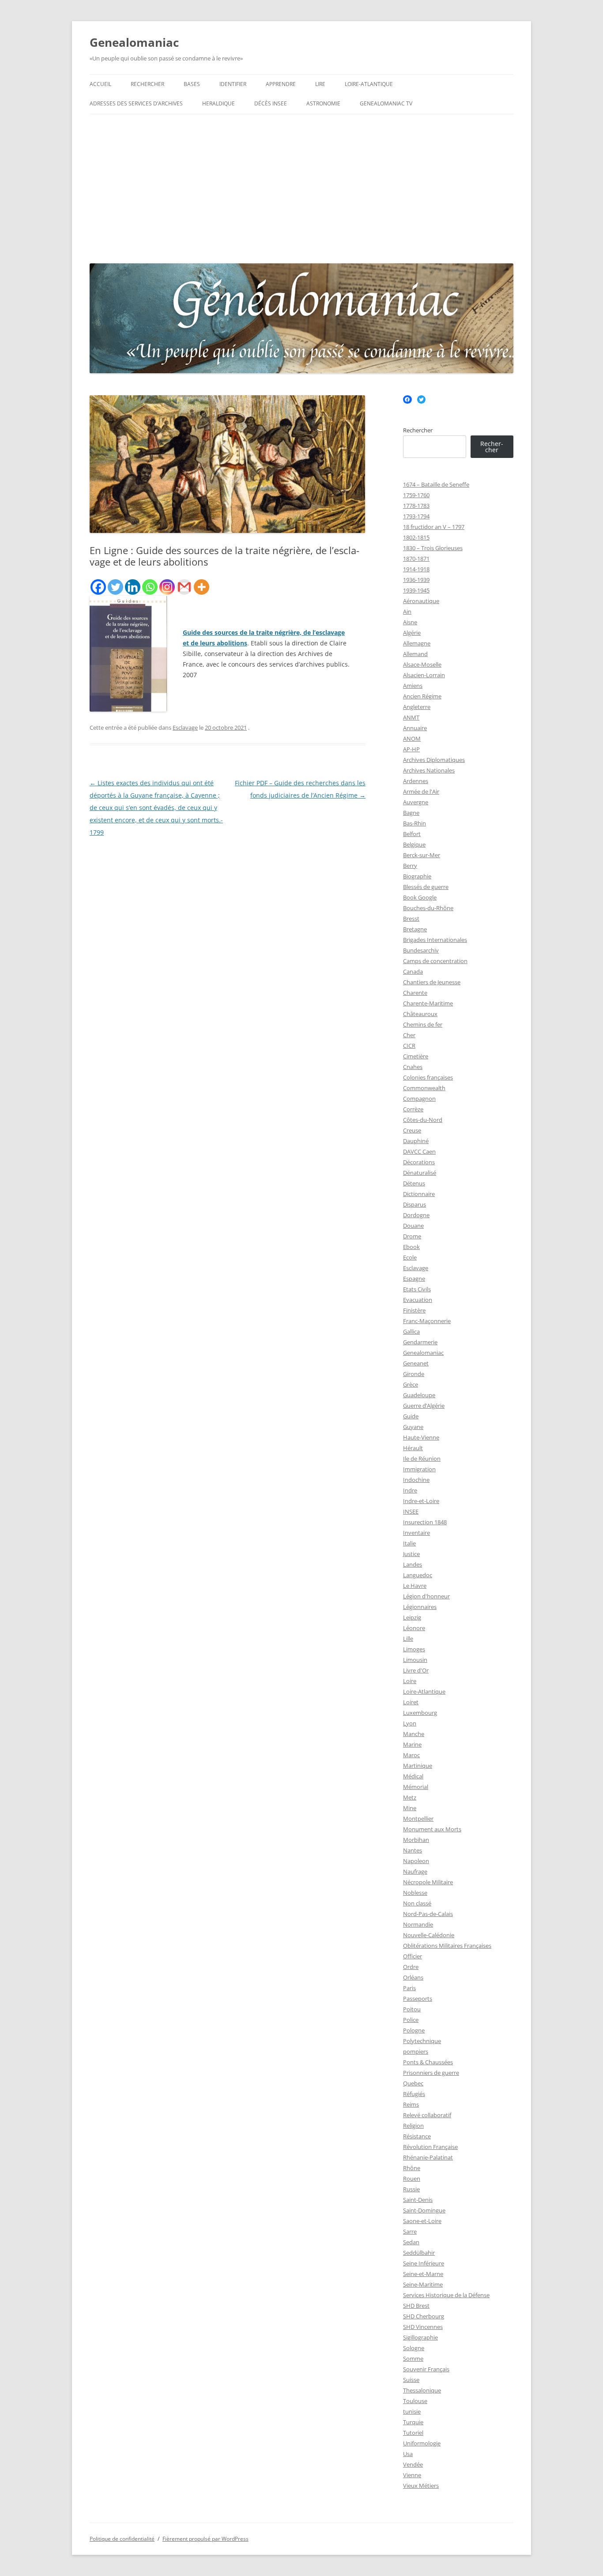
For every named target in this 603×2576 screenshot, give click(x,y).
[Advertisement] (301, 187)
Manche (414, 1734)
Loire (410, 1681)
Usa (408, 2454)
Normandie (418, 1924)
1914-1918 (416, 569)
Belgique (414, 844)
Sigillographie (420, 2337)
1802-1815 (416, 537)
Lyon (410, 1723)
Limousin (415, 1660)
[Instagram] (167, 587)
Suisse (411, 2380)
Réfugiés (414, 2094)
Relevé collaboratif (427, 2115)
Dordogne (416, 1215)
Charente (415, 993)
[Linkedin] (133, 587)
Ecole (410, 1257)
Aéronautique (421, 601)
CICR (409, 1046)
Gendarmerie (420, 1342)
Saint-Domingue (424, 2210)
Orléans (413, 1977)
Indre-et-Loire (421, 1501)
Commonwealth (424, 1088)
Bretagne (415, 929)
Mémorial (416, 1787)
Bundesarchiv (421, 950)
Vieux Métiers (421, 2486)
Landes (413, 1564)
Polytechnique (422, 2041)
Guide (411, 1416)
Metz (410, 1797)
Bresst (411, 919)
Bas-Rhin (415, 823)
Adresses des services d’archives (136, 103)
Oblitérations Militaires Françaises (447, 1946)
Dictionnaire (419, 1194)
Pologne (414, 2030)
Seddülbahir (419, 2253)
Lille (408, 1639)
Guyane (413, 1427)
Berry (410, 866)
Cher (409, 1035)
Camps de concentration (435, 961)
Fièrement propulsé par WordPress (205, 2539)
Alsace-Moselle (422, 664)
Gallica (411, 1331)
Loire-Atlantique (369, 84)
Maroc (411, 1755)
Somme (413, 2359)
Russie (411, 2189)
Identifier (233, 84)
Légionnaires (420, 1607)
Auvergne (416, 802)
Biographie (417, 876)
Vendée (413, 2464)
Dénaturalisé (420, 1173)
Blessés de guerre (426, 887)
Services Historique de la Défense (446, 2295)
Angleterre (417, 707)
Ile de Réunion (422, 1459)
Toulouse (415, 2401)
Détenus (414, 1183)
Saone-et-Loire (422, 2221)
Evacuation (418, 1300)
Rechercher (147, 84)
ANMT (411, 717)
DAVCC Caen (419, 1151)
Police (411, 2020)
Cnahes (413, 1067)
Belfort (412, 834)
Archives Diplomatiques (434, 760)
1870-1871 (416, 559)
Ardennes (416, 781)
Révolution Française (430, 2147)
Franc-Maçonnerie (427, 1321)
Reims (411, 2104)
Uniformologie (422, 2443)
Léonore (414, 1628)
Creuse (412, 1130)
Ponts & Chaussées (428, 2062)
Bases (192, 84)
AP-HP (411, 749)
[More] (202, 587)
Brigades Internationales (435, 940)
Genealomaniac (134, 42)
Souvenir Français (426, 2369)
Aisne (410, 622)
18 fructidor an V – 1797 (434, 527)
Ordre (411, 1967)
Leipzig (412, 1617)
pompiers (416, 2051)
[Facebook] (98, 587)
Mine (410, 1808)
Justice (411, 1554)
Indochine (416, 1480)
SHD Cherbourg (424, 2316)
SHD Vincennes (423, 2327)
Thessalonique (422, 2390)
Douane (413, 1226)
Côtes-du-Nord (423, 1120)
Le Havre (415, 1586)
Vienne (412, 2475)
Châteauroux (420, 1014)
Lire (320, 84)
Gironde (414, 1374)
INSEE (411, 1511)
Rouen (412, 2179)
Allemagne (417, 643)
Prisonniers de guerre (431, 2073)
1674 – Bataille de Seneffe (436, 484)
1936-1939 (416, 580)
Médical (413, 1776)
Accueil (100, 84)
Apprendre (281, 84)
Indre (410, 1490)
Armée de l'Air (421, 791)
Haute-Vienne (421, 1437)
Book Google (420, 897)
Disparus (415, 1204)
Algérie (412, 633)
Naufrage (415, 1871)
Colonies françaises (428, 1077)
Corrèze (413, 1109)
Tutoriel (413, 2433)
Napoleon (416, 1861)
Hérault (413, 1448)
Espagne (414, 1279)
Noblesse (415, 1893)
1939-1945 (416, 590)
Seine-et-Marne (423, 2274)
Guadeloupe (419, 1395)
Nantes (413, 1850)
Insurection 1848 (425, 1522)
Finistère (414, 1310)
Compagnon (419, 1099)
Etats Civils (417, 1289)
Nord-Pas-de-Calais (428, 1914)
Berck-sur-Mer (422, 855)
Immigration (419, 1469)
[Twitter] (115, 587)
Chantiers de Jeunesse (432, 982)
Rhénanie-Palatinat (428, 2157)
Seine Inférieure (424, 2263)
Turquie (413, 2422)
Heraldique (219, 103)
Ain (407, 611)
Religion (413, 2126)
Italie (409, 1543)
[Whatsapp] (150, 587)
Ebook (411, 1247)
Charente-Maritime (428, 1003)
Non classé (417, 1903)
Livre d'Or (416, 1670)
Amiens (413, 686)
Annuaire (415, 728)
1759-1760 (416, 495)
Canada (413, 971)
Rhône (412, 2168)
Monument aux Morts (432, 1829)
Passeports (418, 1999)
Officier (413, 1956)
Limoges (414, 1649)
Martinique (418, 1766)
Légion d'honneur (426, 1596)
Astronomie (323, 103)
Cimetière (416, 1056)
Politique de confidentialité (122, 2539)
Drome (412, 1236)
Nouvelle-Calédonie (429, 1935)
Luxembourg (420, 1713)
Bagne (411, 813)
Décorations (419, 1162)
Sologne (414, 2348)
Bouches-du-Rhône (428, 908)
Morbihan (416, 1840)
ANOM (412, 739)
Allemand (415, 654)
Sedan (411, 2242)
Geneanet (416, 1363)
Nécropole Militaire (428, 1882)
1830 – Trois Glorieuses (433, 548)
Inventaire (416, 1533)
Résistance (417, 2136)
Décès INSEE (271, 103)
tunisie (412, 2411)
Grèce (411, 1384)
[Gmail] (184, 587)
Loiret (411, 1702)
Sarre (410, 2231)
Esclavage (185, 727)
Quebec (413, 2083)
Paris (409, 1988)
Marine (412, 1744)
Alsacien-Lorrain (424, 675)
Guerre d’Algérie (424, 1406)
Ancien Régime (422, 696)
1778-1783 (416, 506)
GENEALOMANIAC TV (386, 103)
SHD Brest (416, 2306)
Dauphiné (416, 1141)
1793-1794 (416, 516)
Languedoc (418, 1575)
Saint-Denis (418, 2200)
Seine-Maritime (423, 2284)
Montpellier (418, 1819)
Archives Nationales (429, 770)
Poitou (412, 2009)
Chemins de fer (423, 1024)
